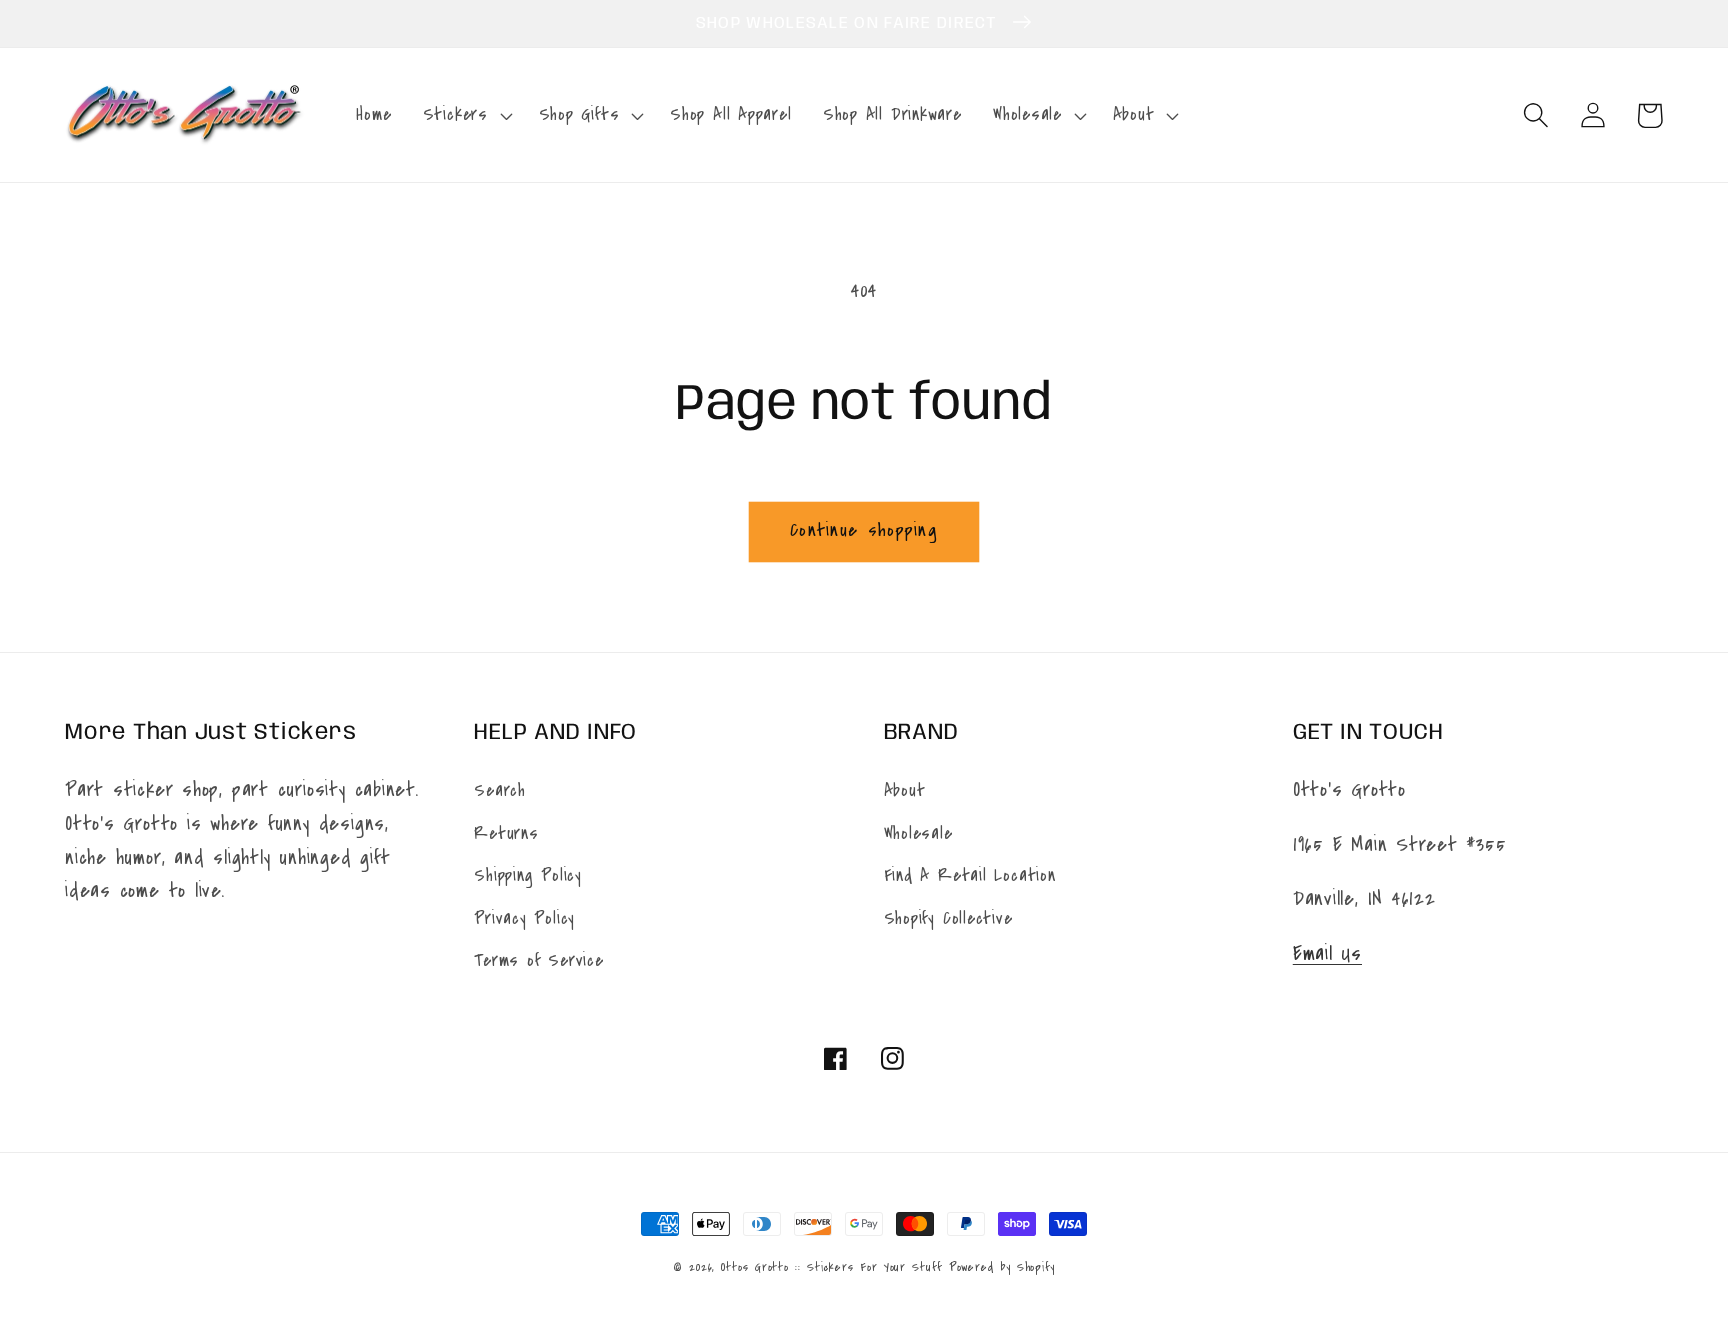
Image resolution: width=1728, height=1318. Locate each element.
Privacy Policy (524, 918)
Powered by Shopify (1002, 1267)
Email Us (1327, 953)
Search (500, 790)
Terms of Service (538, 960)
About (905, 790)
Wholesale (918, 833)
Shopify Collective (948, 918)
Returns (506, 833)
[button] (465, 115)
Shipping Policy (528, 875)
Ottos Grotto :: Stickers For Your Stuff (831, 1267)
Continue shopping (864, 530)
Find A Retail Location (970, 875)
